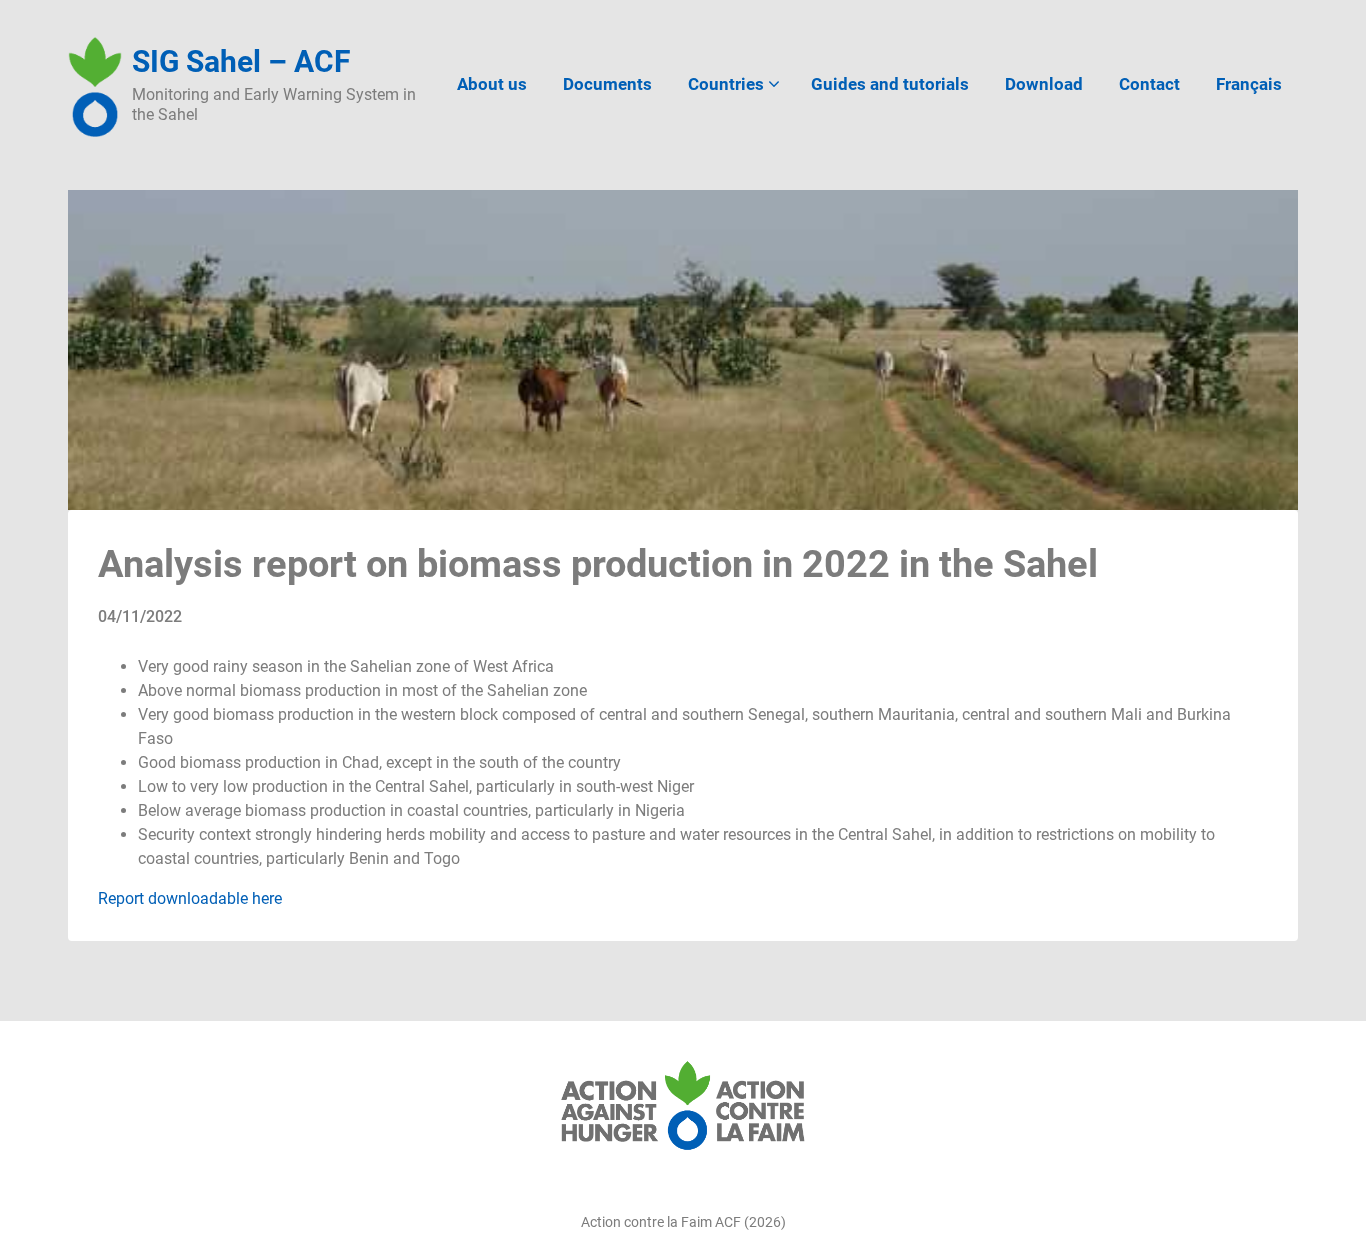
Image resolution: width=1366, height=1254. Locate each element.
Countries (726, 84)
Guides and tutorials (890, 84)
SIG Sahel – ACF (241, 61)
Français (1249, 84)
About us (492, 84)
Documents (607, 84)
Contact (1149, 84)
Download (1044, 84)
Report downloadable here (190, 898)
